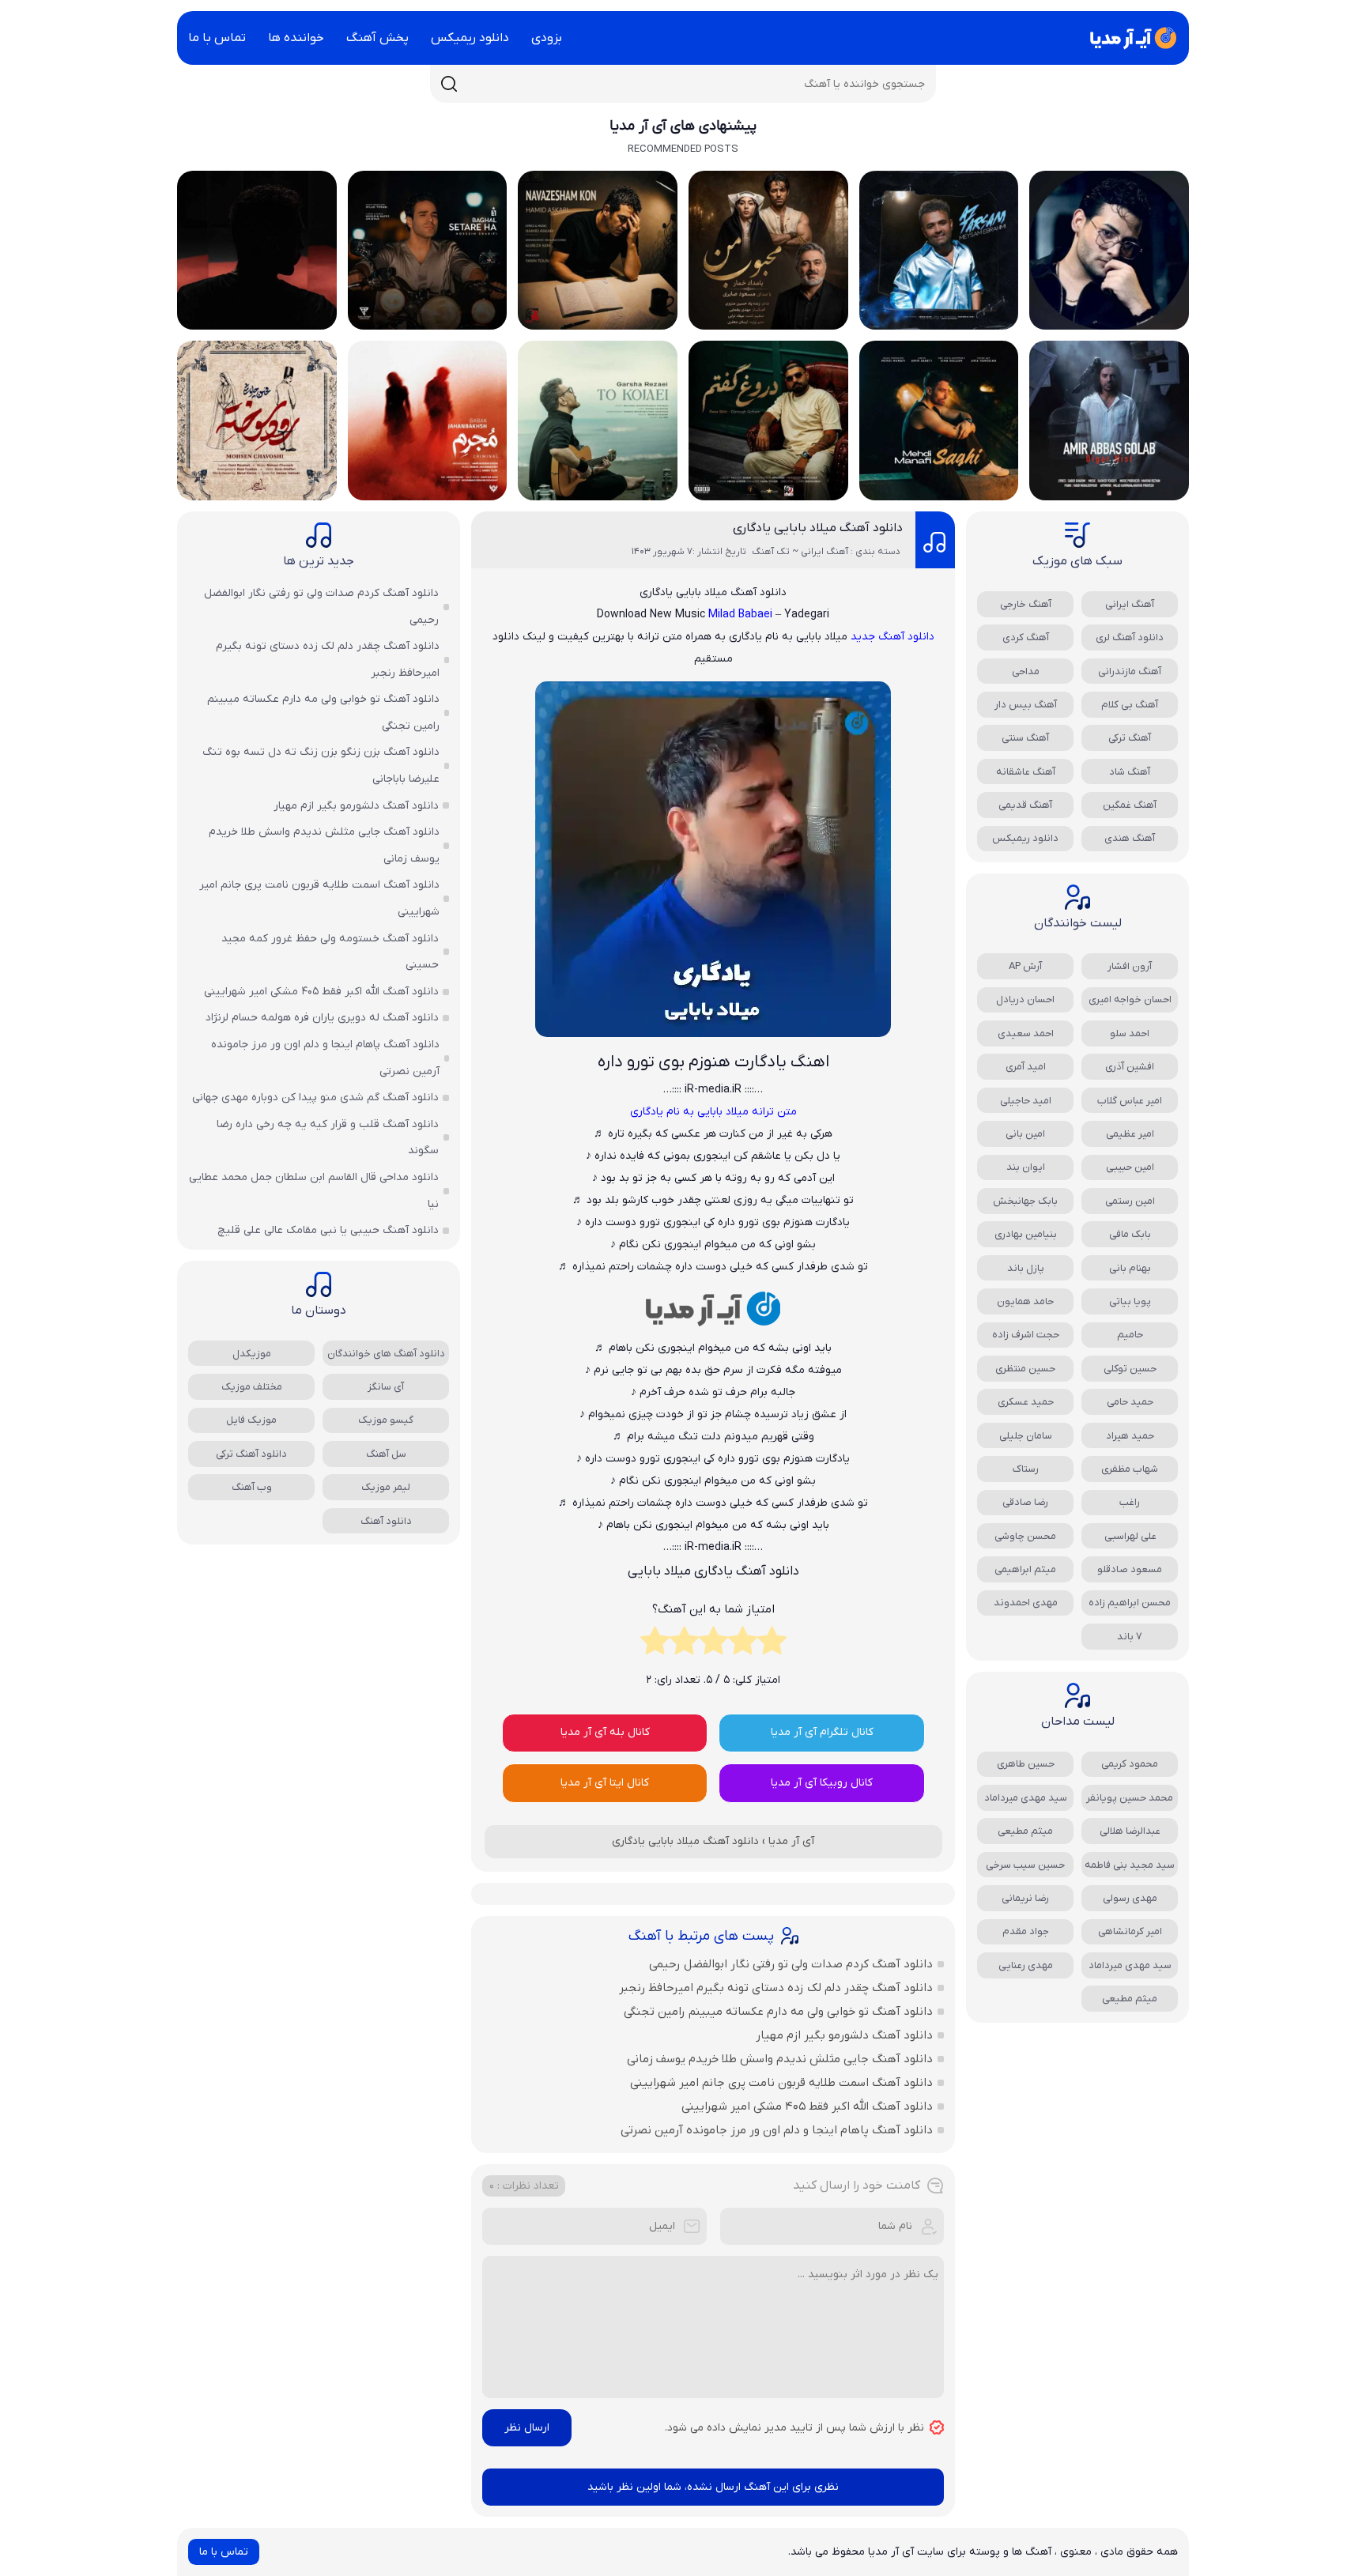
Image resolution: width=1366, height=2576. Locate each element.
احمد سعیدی (1026, 1033)
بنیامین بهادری (1026, 1234)
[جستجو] (449, 84)
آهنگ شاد (1130, 772)
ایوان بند (1026, 1167)
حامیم (1130, 1335)
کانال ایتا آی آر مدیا (605, 1783)
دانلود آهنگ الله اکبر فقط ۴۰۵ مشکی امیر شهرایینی (807, 2106)
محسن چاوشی (1025, 1536)
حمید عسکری (1026, 1402)
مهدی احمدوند (1026, 1603)
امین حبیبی (1130, 1167)
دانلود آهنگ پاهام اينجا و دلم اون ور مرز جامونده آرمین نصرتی (777, 2130)
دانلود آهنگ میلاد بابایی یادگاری (818, 528)
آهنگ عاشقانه (1026, 772)
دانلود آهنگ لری (1130, 637)
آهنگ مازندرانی (1130, 671)
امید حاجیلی (1026, 1101)
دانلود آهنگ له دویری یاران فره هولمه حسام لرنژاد (322, 1018)
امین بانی (1025, 1134)
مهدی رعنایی (1026, 1965)
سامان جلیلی (1026, 1436)
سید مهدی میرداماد (1026, 1798)
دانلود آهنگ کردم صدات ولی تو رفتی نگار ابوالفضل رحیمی (791, 1964)
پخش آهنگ (377, 38)
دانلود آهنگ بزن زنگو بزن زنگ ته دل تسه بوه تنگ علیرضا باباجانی (321, 766)
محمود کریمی (1130, 1764)
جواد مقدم (1026, 1931)
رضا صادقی (1025, 1502)
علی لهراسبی (1130, 1536)
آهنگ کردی (1026, 637)
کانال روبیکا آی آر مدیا (822, 1783)
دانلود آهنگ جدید (892, 637)
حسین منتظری (1025, 1369)
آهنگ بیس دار (1026, 705)
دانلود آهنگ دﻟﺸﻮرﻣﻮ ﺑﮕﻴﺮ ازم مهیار (844, 2035)
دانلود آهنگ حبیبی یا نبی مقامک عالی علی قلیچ (328, 1230)
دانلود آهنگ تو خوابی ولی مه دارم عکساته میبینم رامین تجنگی (778, 2012)
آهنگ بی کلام (1130, 705)
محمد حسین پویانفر (1130, 1798)
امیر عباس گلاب (1130, 1101)
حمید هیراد (1130, 1436)
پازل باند (1026, 1268)
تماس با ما (217, 38)
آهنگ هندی (1130, 838)
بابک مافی (1130, 1234)
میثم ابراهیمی (1025, 1569)
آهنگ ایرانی (1130, 604)
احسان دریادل (1025, 999)
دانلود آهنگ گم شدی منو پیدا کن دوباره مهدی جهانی (315, 1098)
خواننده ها (296, 38)
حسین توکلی (1130, 1369)
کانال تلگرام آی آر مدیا (822, 1732)
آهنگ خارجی (1026, 604)
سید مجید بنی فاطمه (1130, 1865)
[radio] (772, 1645)
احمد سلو (1130, 1033)
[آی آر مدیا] (1130, 38)
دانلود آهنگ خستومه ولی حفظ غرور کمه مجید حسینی (330, 952)
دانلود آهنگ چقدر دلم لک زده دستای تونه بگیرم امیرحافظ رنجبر (776, 1988)
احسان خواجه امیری (1130, 999)
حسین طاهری (1026, 1764)
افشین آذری (1130, 1067)
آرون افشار (1130, 966)
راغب (1130, 1502)
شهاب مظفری (1130, 1469)
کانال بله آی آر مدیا (605, 1732)
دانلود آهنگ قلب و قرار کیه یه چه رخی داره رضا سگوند (328, 1138)
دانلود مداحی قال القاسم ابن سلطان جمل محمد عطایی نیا (314, 1191)
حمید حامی (1130, 1402)
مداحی (1026, 671)
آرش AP (1025, 966)
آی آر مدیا (791, 1841)
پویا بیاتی (1130, 1301)
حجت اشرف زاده (1026, 1335)
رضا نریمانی (1025, 1898)
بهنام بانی (1130, 1268)
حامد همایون (1025, 1301)
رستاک (1026, 1469)
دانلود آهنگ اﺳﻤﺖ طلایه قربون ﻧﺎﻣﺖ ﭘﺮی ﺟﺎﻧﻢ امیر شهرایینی (781, 2083)
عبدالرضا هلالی (1130, 1831)
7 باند (1130, 1637)
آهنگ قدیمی (1025, 805)
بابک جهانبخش (1025, 1201)
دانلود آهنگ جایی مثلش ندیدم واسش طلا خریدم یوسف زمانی (780, 2059)
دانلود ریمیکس (470, 38)
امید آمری (1026, 1067)
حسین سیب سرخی (1025, 1865)
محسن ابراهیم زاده (1130, 1603)
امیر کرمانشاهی (1130, 1931)
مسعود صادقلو (1130, 1569)
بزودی (547, 38)
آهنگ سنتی (1025, 738)
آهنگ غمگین (1130, 805)
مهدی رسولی (1130, 1898)
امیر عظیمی (1130, 1134)
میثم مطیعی (1025, 1831)
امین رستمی (1130, 1201)
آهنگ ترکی (1130, 738)
